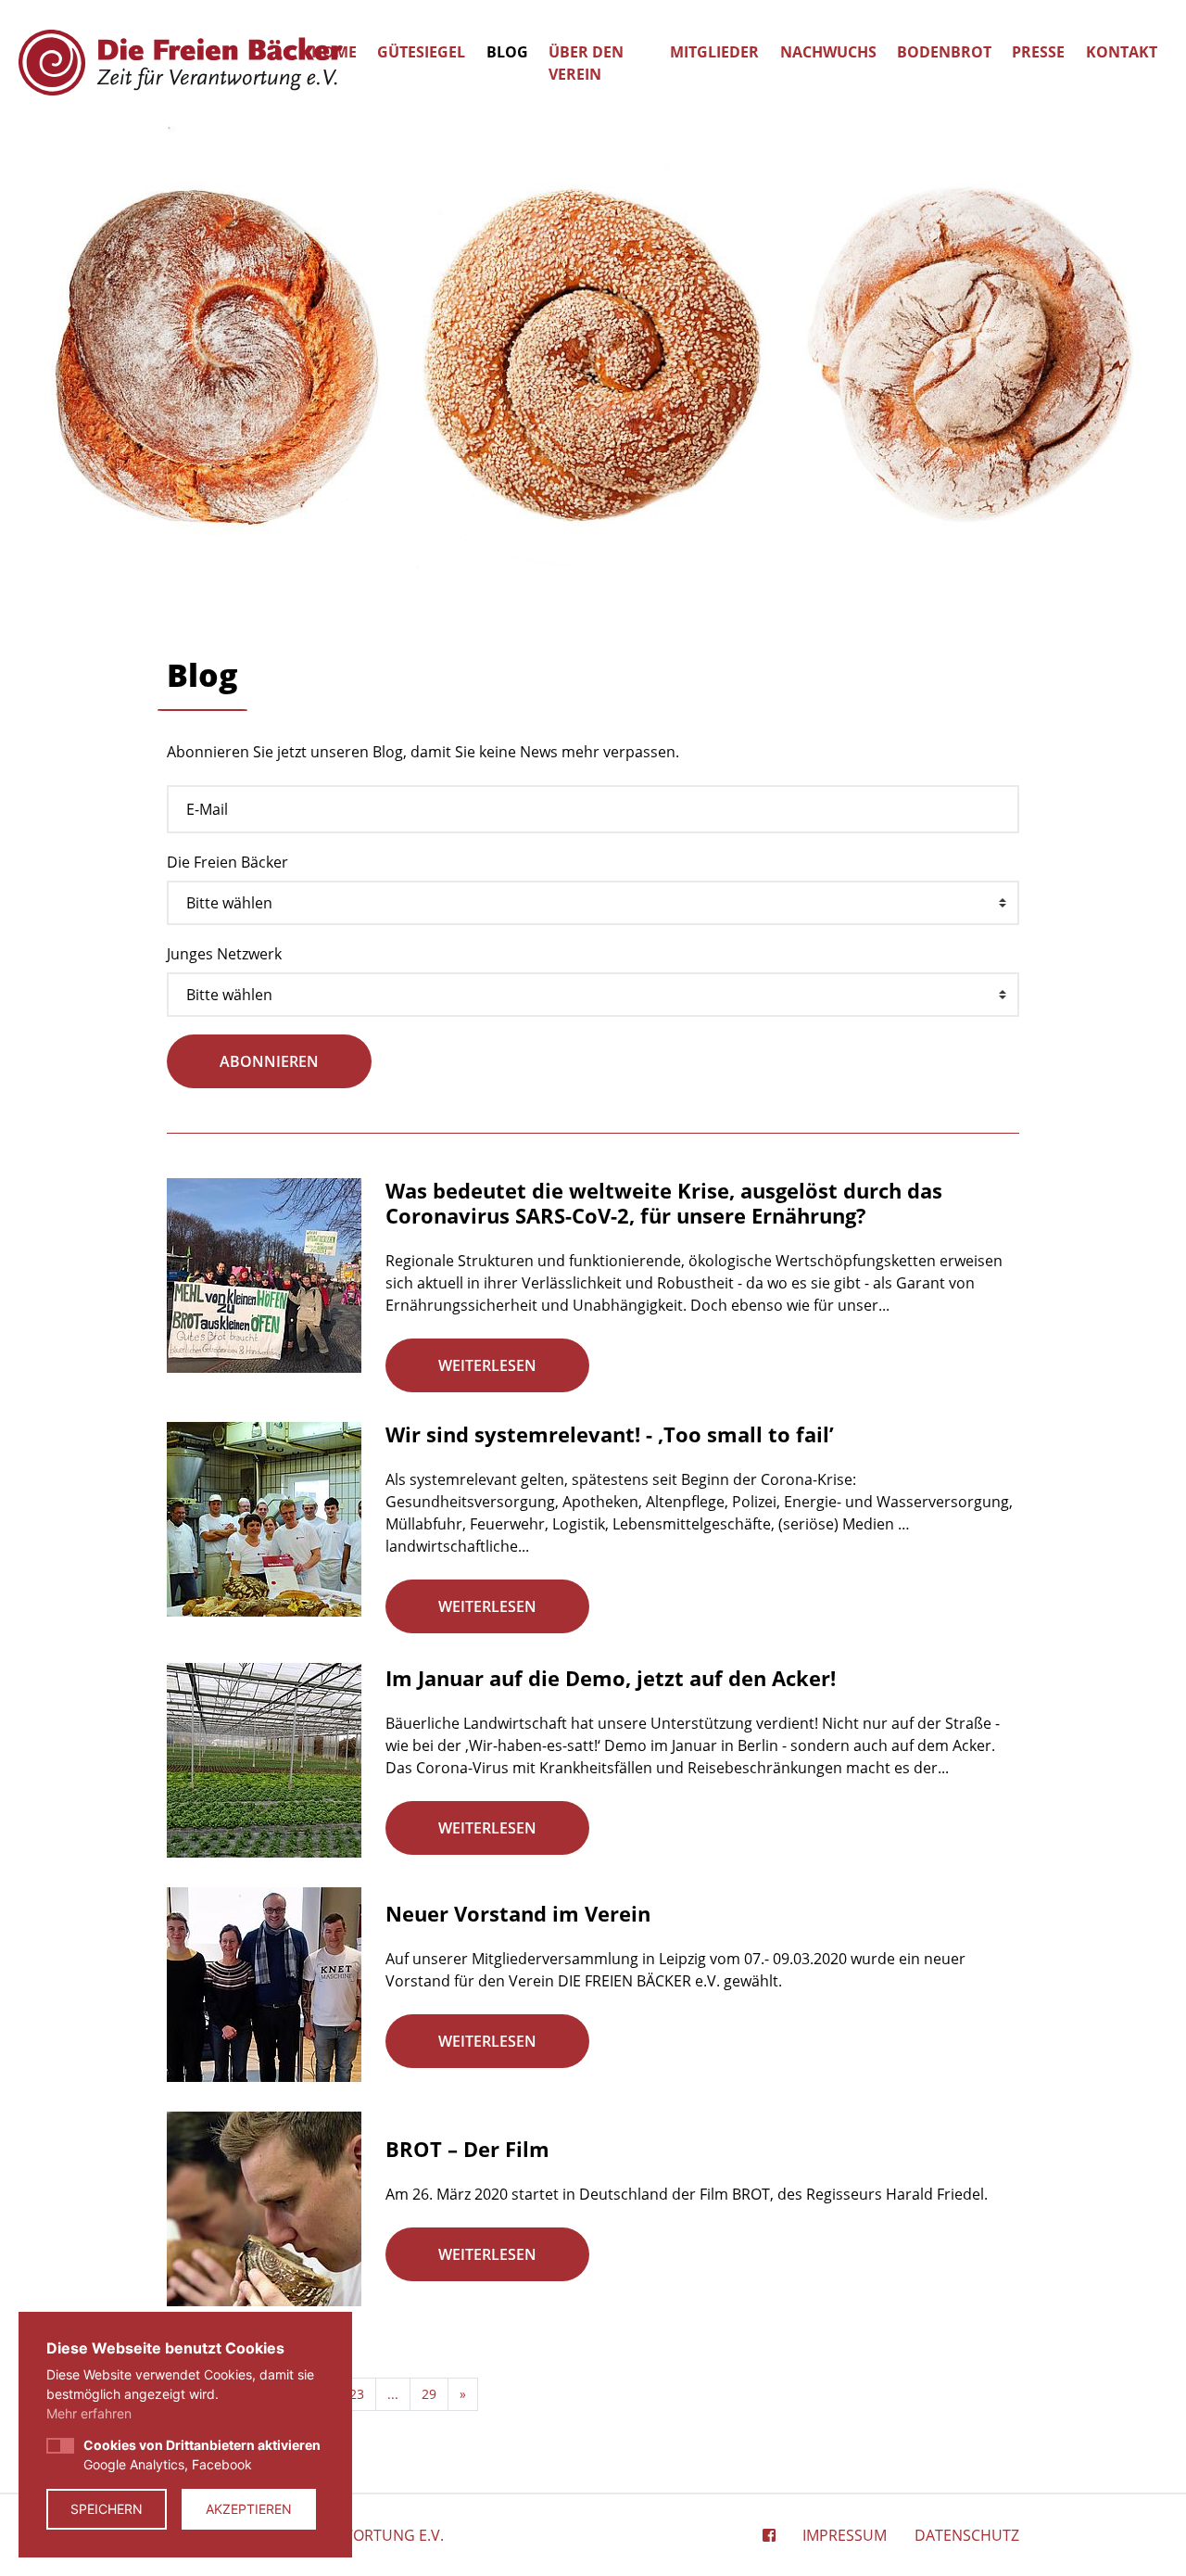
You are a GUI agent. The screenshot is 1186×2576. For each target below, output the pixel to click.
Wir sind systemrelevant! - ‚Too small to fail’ (610, 1434)
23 (357, 2394)
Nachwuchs (828, 52)
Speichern (107, 2509)
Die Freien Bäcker (227, 862)
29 (429, 2394)
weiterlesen (487, 1365)
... (393, 2394)
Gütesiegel (421, 52)
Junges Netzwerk (224, 954)
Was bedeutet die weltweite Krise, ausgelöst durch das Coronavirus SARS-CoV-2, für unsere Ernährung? (664, 1202)
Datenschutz (967, 2535)
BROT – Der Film (467, 2149)
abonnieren (269, 1061)
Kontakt (1122, 52)
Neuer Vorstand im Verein (518, 1913)
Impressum (845, 2535)
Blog (507, 52)
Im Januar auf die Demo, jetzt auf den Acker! (611, 1678)
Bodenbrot (944, 52)
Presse (1038, 52)
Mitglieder (714, 52)
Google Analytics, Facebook (202, 2455)
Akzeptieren (249, 2509)
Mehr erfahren (89, 2413)
